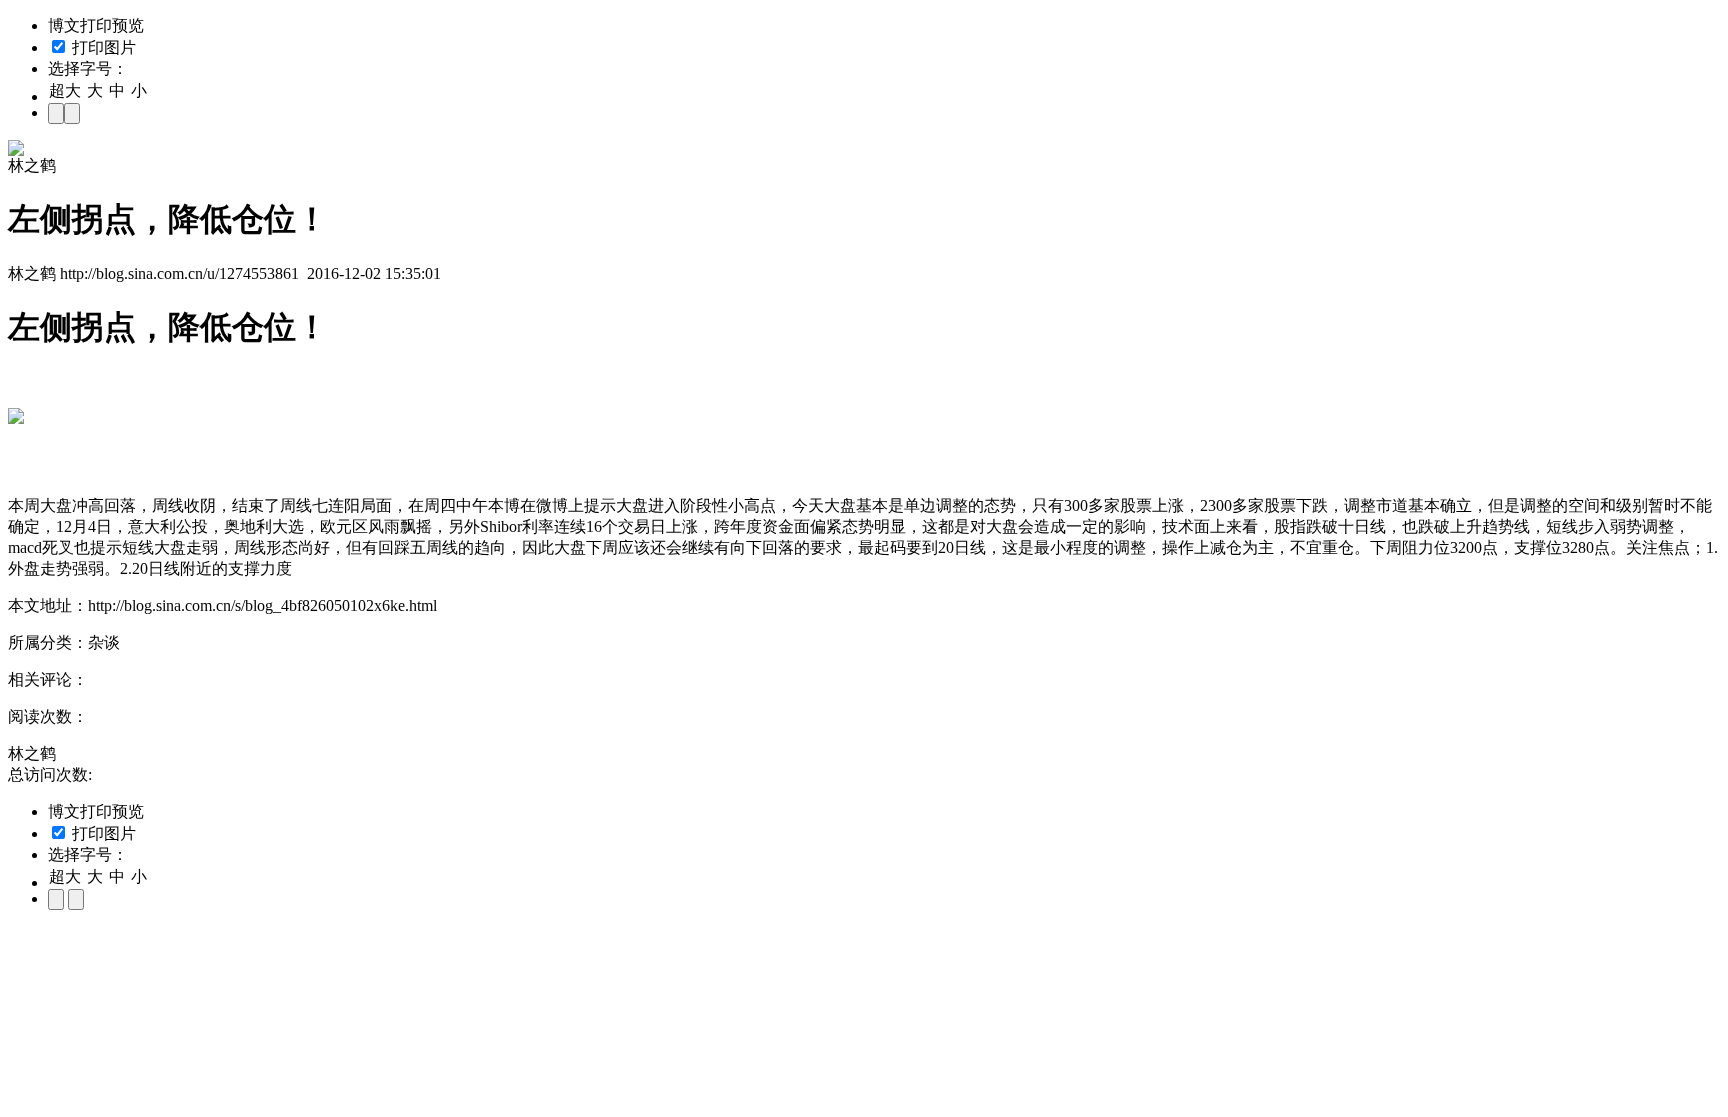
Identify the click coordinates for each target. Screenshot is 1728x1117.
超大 (65, 90)
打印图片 (102, 47)
